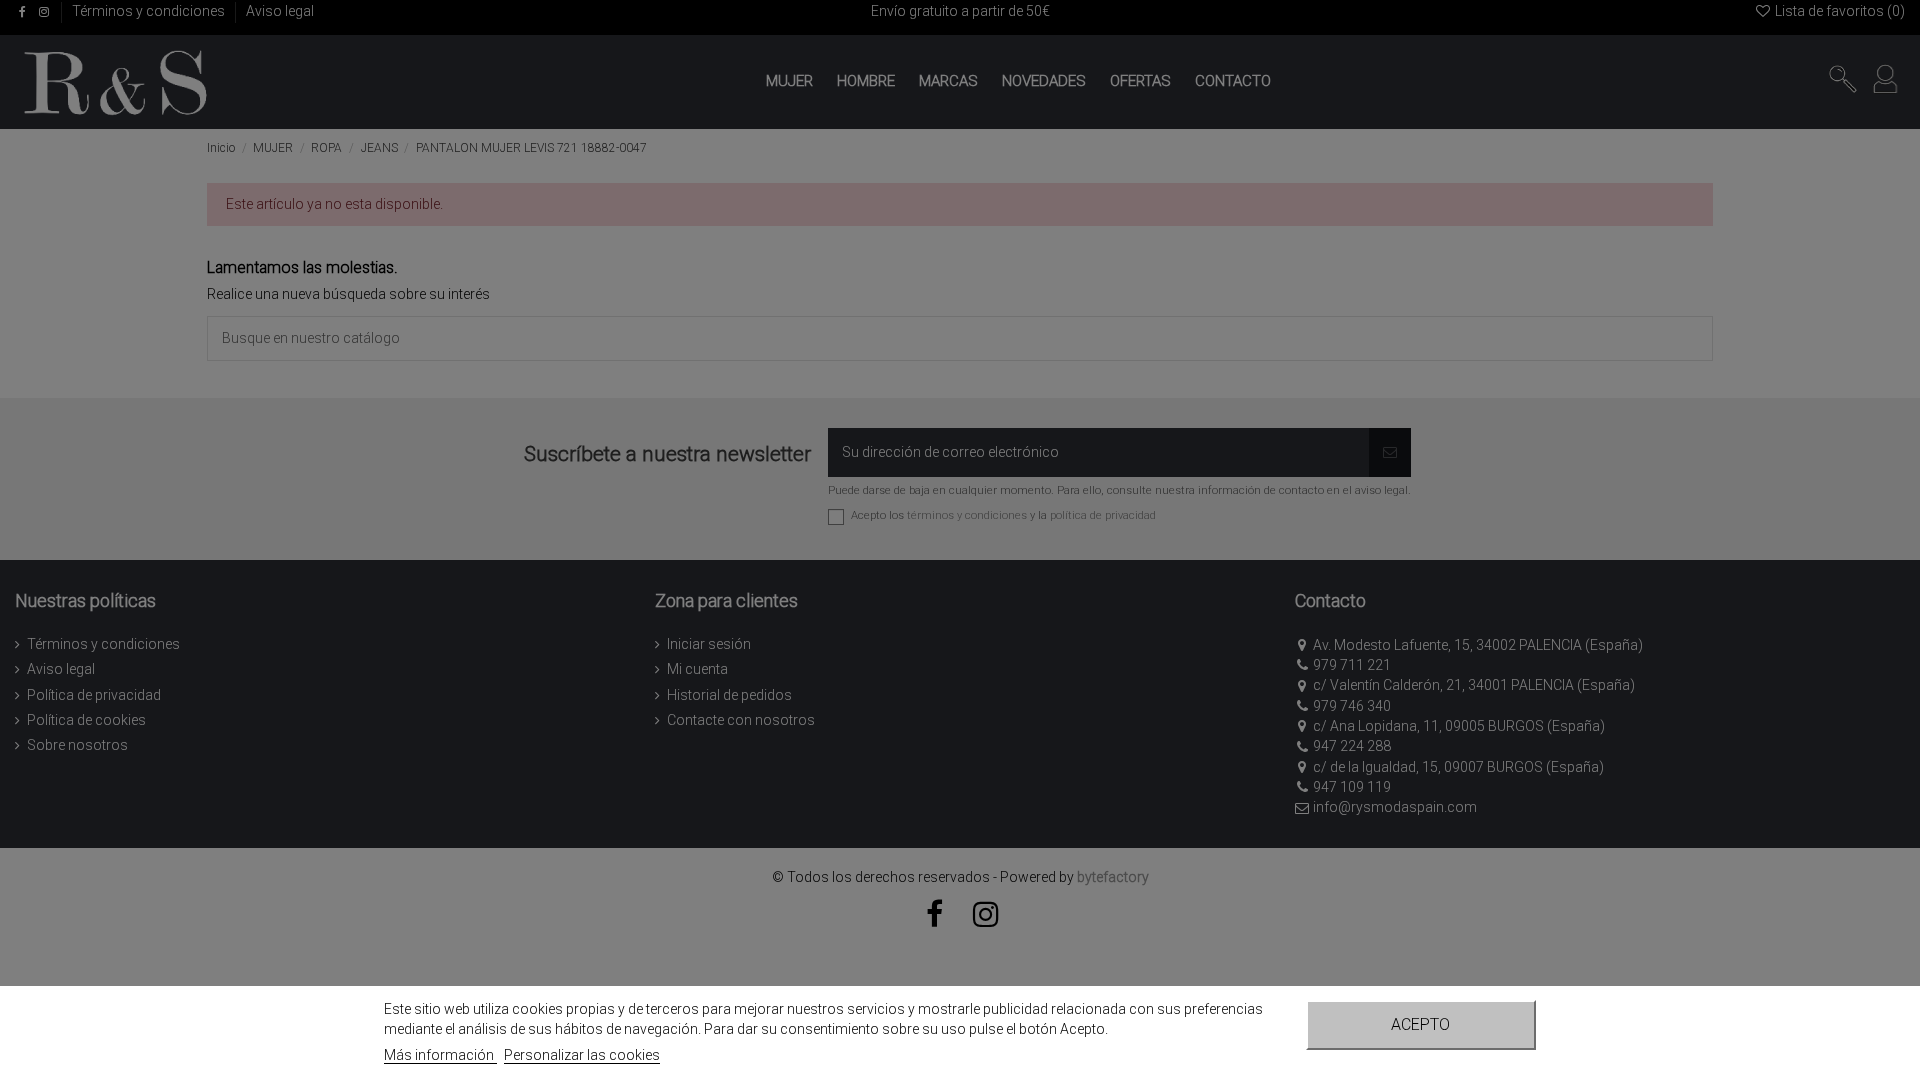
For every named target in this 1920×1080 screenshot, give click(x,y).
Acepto (1420, 1024)
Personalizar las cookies (582, 1055)
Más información (440, 1055)
